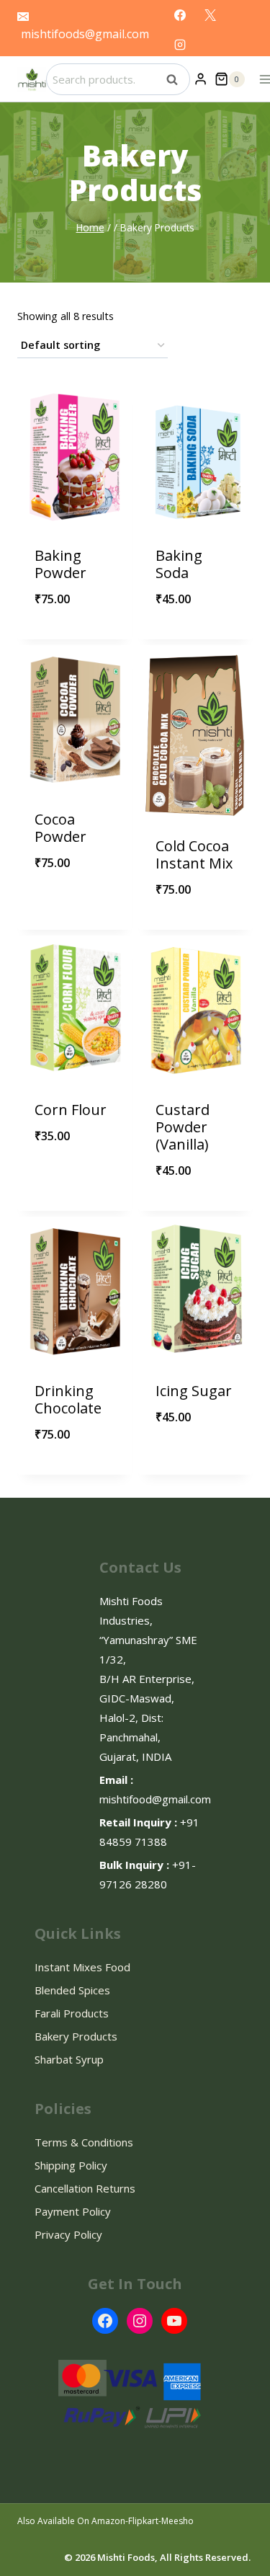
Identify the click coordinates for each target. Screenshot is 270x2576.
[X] (210, 15)
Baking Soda (179, 564)
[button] (108, 587)
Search (176, 79)
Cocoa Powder (60, 828)
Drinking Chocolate (68, 1399)
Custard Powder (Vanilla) (183, 1127)
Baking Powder (60, 564)
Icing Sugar (194, 1391)
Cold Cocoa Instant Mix (194, 854)
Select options (195, 639)
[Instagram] (180, 45)
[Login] (201, 79)
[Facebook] (180, 15)
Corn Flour (71, 1110)
